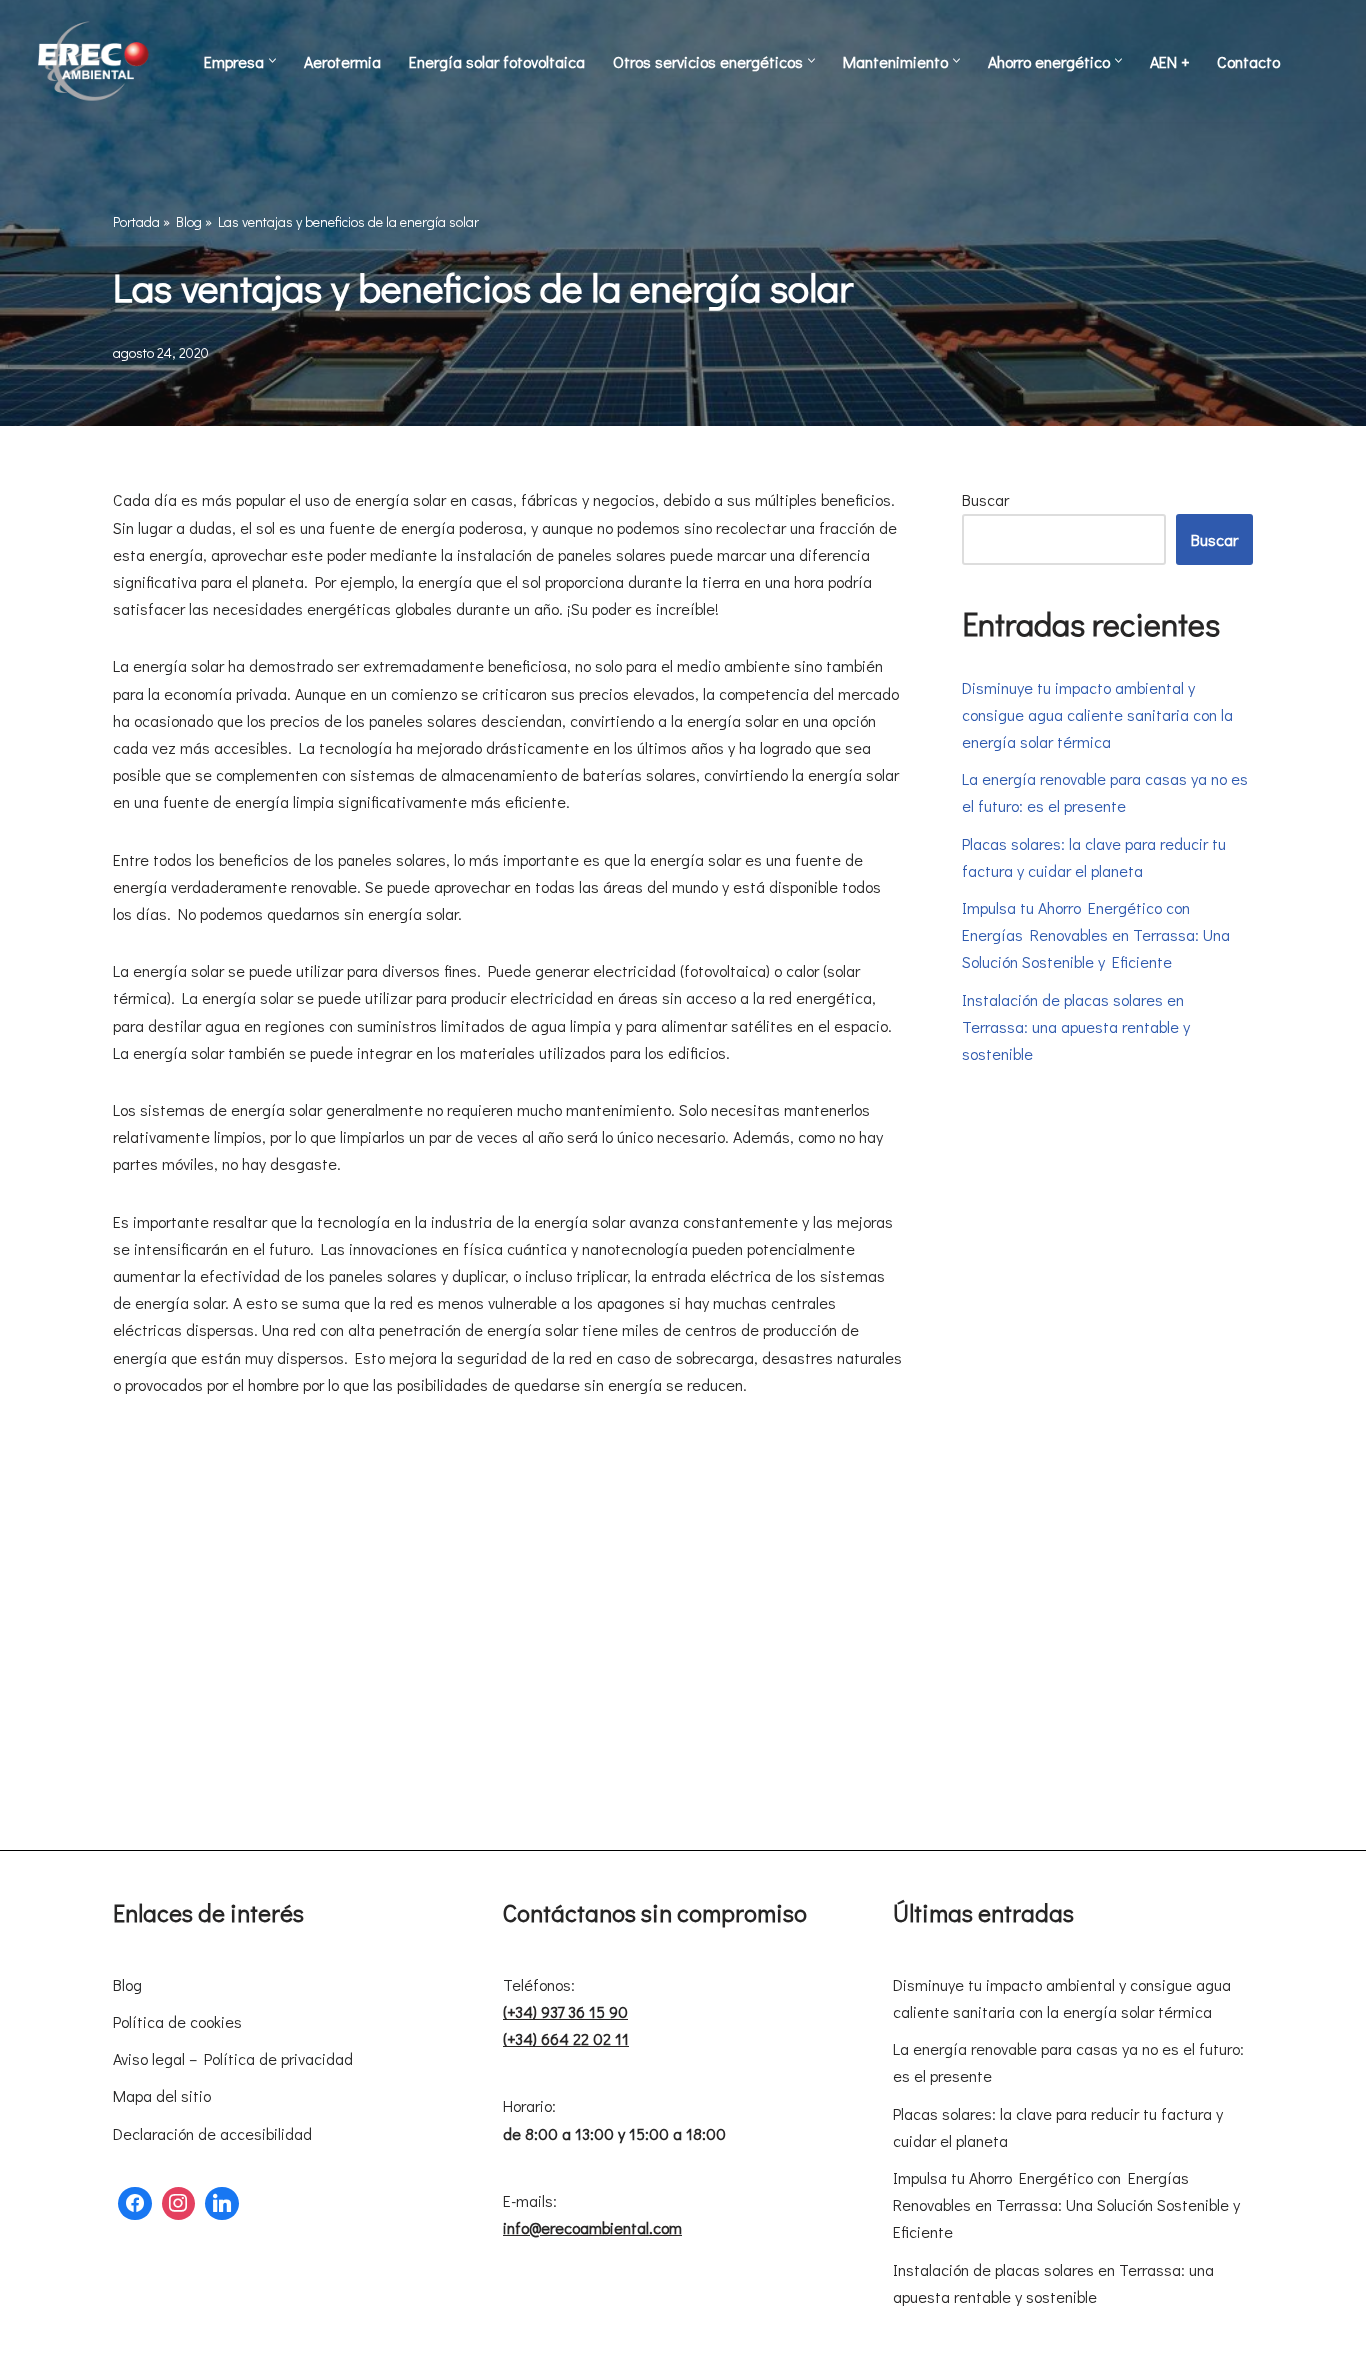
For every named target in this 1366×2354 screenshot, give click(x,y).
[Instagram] (179, 2204)
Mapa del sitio (162, 2095)
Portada (136, 221)
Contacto (1248, 61)
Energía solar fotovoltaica (497, 61)
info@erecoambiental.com (592, 2227)
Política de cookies (177, 2021)
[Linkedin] (222, 2204)
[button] (272, 60)
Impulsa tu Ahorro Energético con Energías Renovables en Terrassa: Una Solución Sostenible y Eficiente (1096, 934)
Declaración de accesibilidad (212, 2133)
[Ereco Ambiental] (95, 61)
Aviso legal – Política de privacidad (233, 2058)
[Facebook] (135, 2204)
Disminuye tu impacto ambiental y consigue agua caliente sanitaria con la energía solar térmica (1097, 714)
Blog (189, 221)
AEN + (1169, 61)
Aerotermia (342, 61)
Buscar (985, 499)
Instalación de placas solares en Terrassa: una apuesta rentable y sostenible (1076, 1026)
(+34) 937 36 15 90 (565, 2011)
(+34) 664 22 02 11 (566, 2038)
